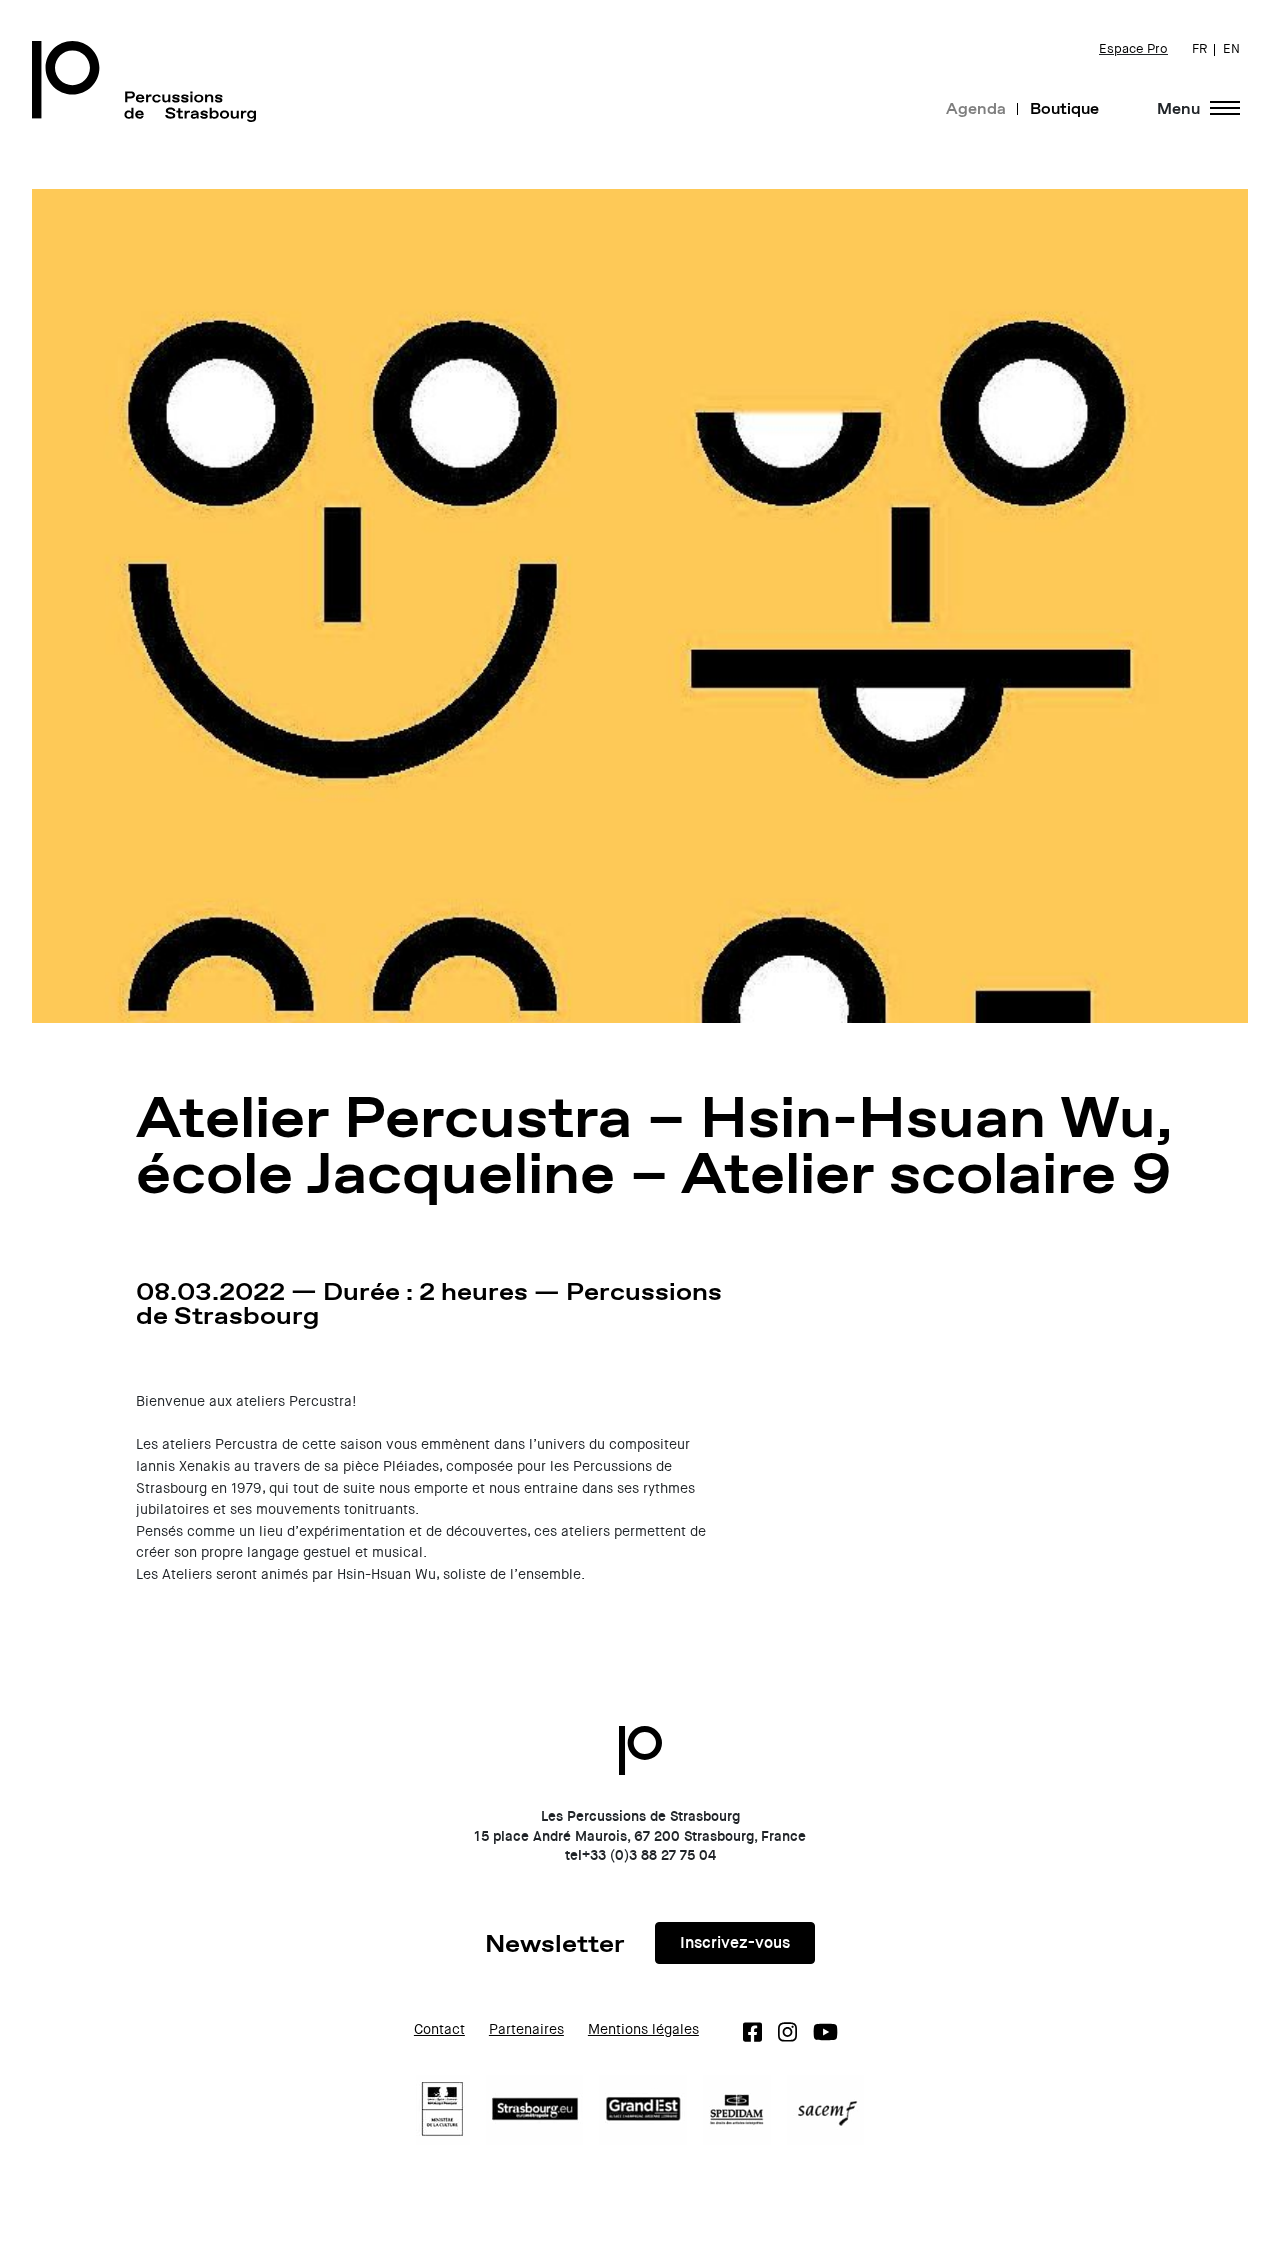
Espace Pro (1133, 49)
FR (1199, 49)
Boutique (1064, 108)
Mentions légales (643, 2029)
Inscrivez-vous (735, 1942)
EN (1231, 49)
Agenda (976, 108)
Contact (439, 2029)
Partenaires (526, 2029)
